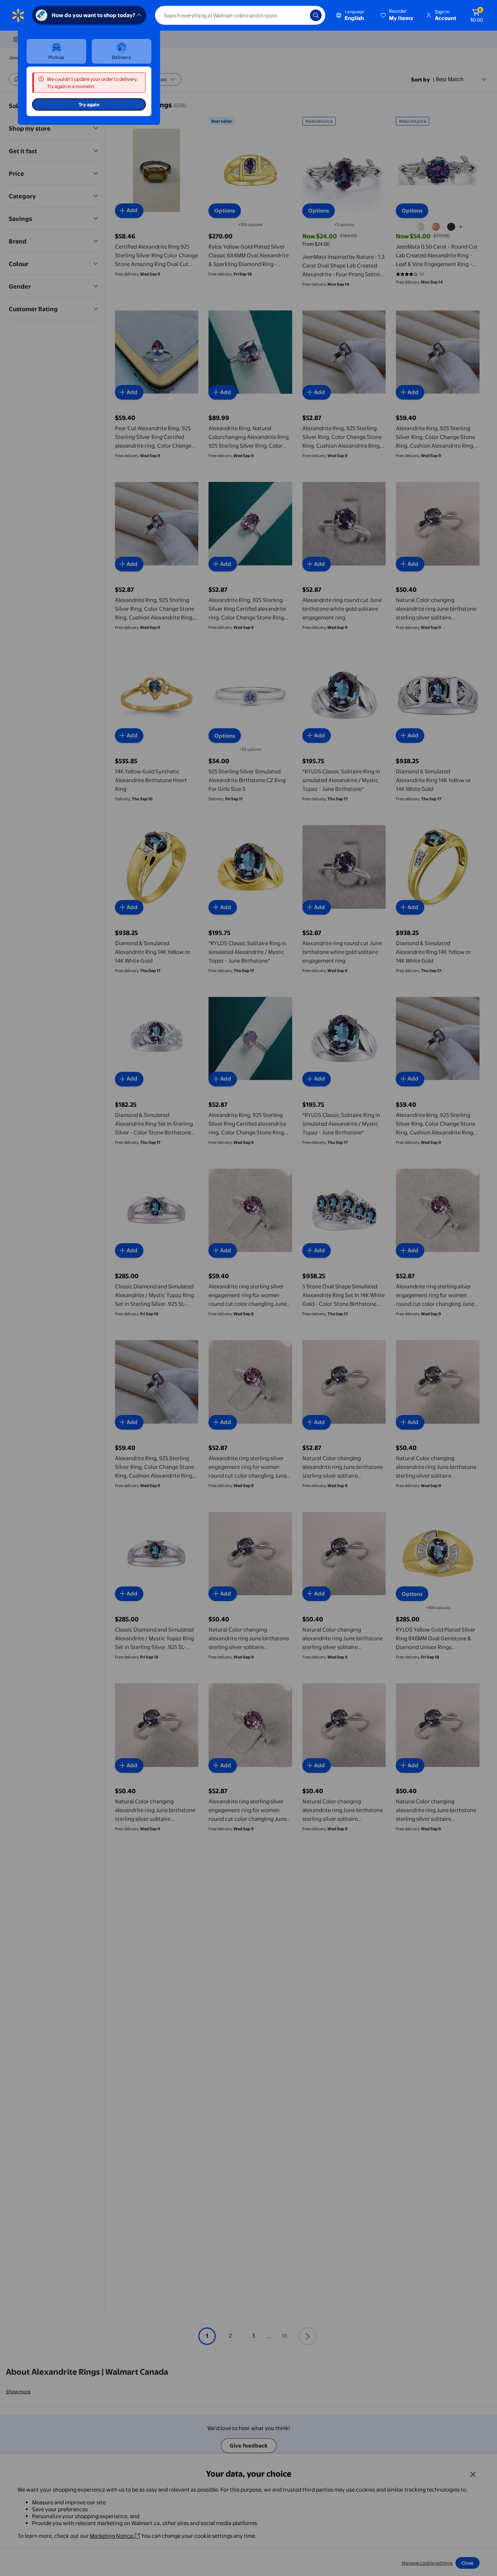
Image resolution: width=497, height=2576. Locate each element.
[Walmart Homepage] (18, 15)
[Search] (316, 15)
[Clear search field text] (299, 15)
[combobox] (240, 15)
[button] (397, 15)
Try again (89, 104)
